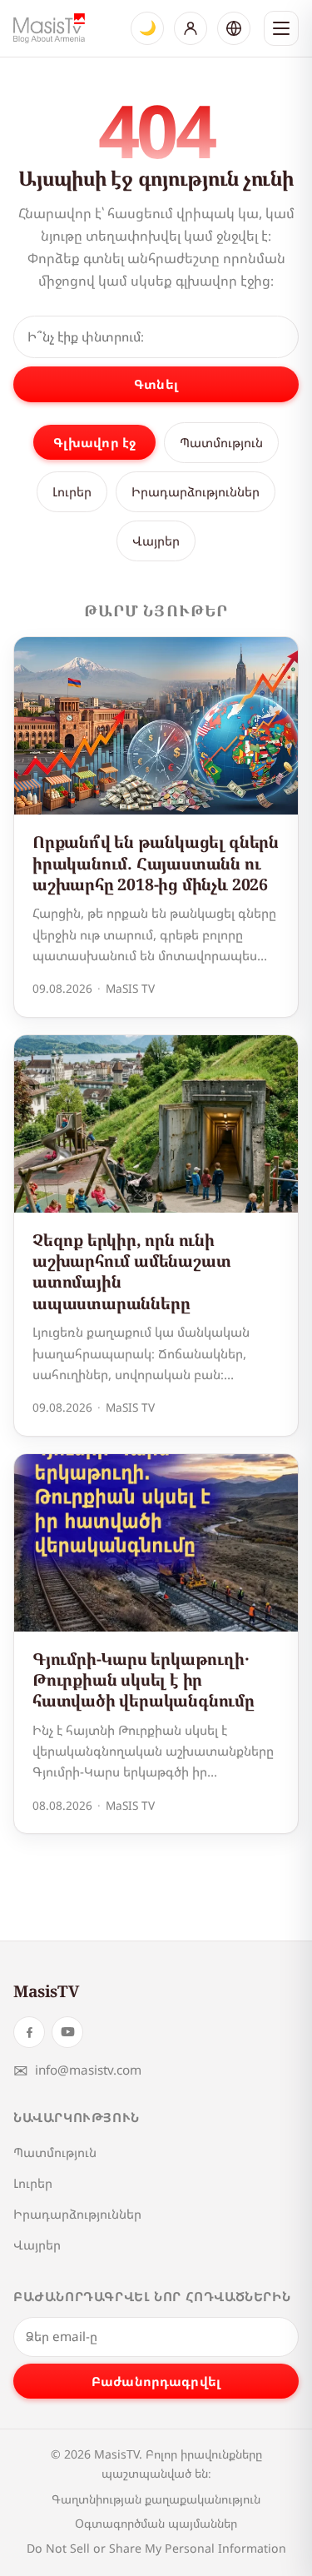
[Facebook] (29, 2032)
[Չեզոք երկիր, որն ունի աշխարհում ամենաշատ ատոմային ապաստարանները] (156, 1124)
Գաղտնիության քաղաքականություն (156, 2499)
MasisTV (46, 1991)
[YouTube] (67, 2032)
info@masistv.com (77, 2070)
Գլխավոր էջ (95, 442)
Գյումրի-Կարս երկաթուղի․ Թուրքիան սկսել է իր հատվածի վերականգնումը (144, 1680)
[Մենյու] (281, 28)
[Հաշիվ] (191, 28)
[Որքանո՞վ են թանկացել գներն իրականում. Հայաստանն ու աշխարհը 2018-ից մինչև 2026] (156, 726)
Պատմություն (221, 442)
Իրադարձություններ (196, 491)
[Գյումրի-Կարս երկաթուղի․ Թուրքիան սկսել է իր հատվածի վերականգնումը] (156, 1543)
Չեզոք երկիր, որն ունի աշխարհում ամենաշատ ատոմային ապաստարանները (132, 1271)
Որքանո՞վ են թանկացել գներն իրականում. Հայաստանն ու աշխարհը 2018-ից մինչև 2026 (156, 863)
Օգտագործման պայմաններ (156, 2523)
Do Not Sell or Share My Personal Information (156, 2548)
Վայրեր (156, 541)
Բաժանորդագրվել (156, 2381)
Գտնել (156, 384)
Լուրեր (72, 491)
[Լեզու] (234, 28)
